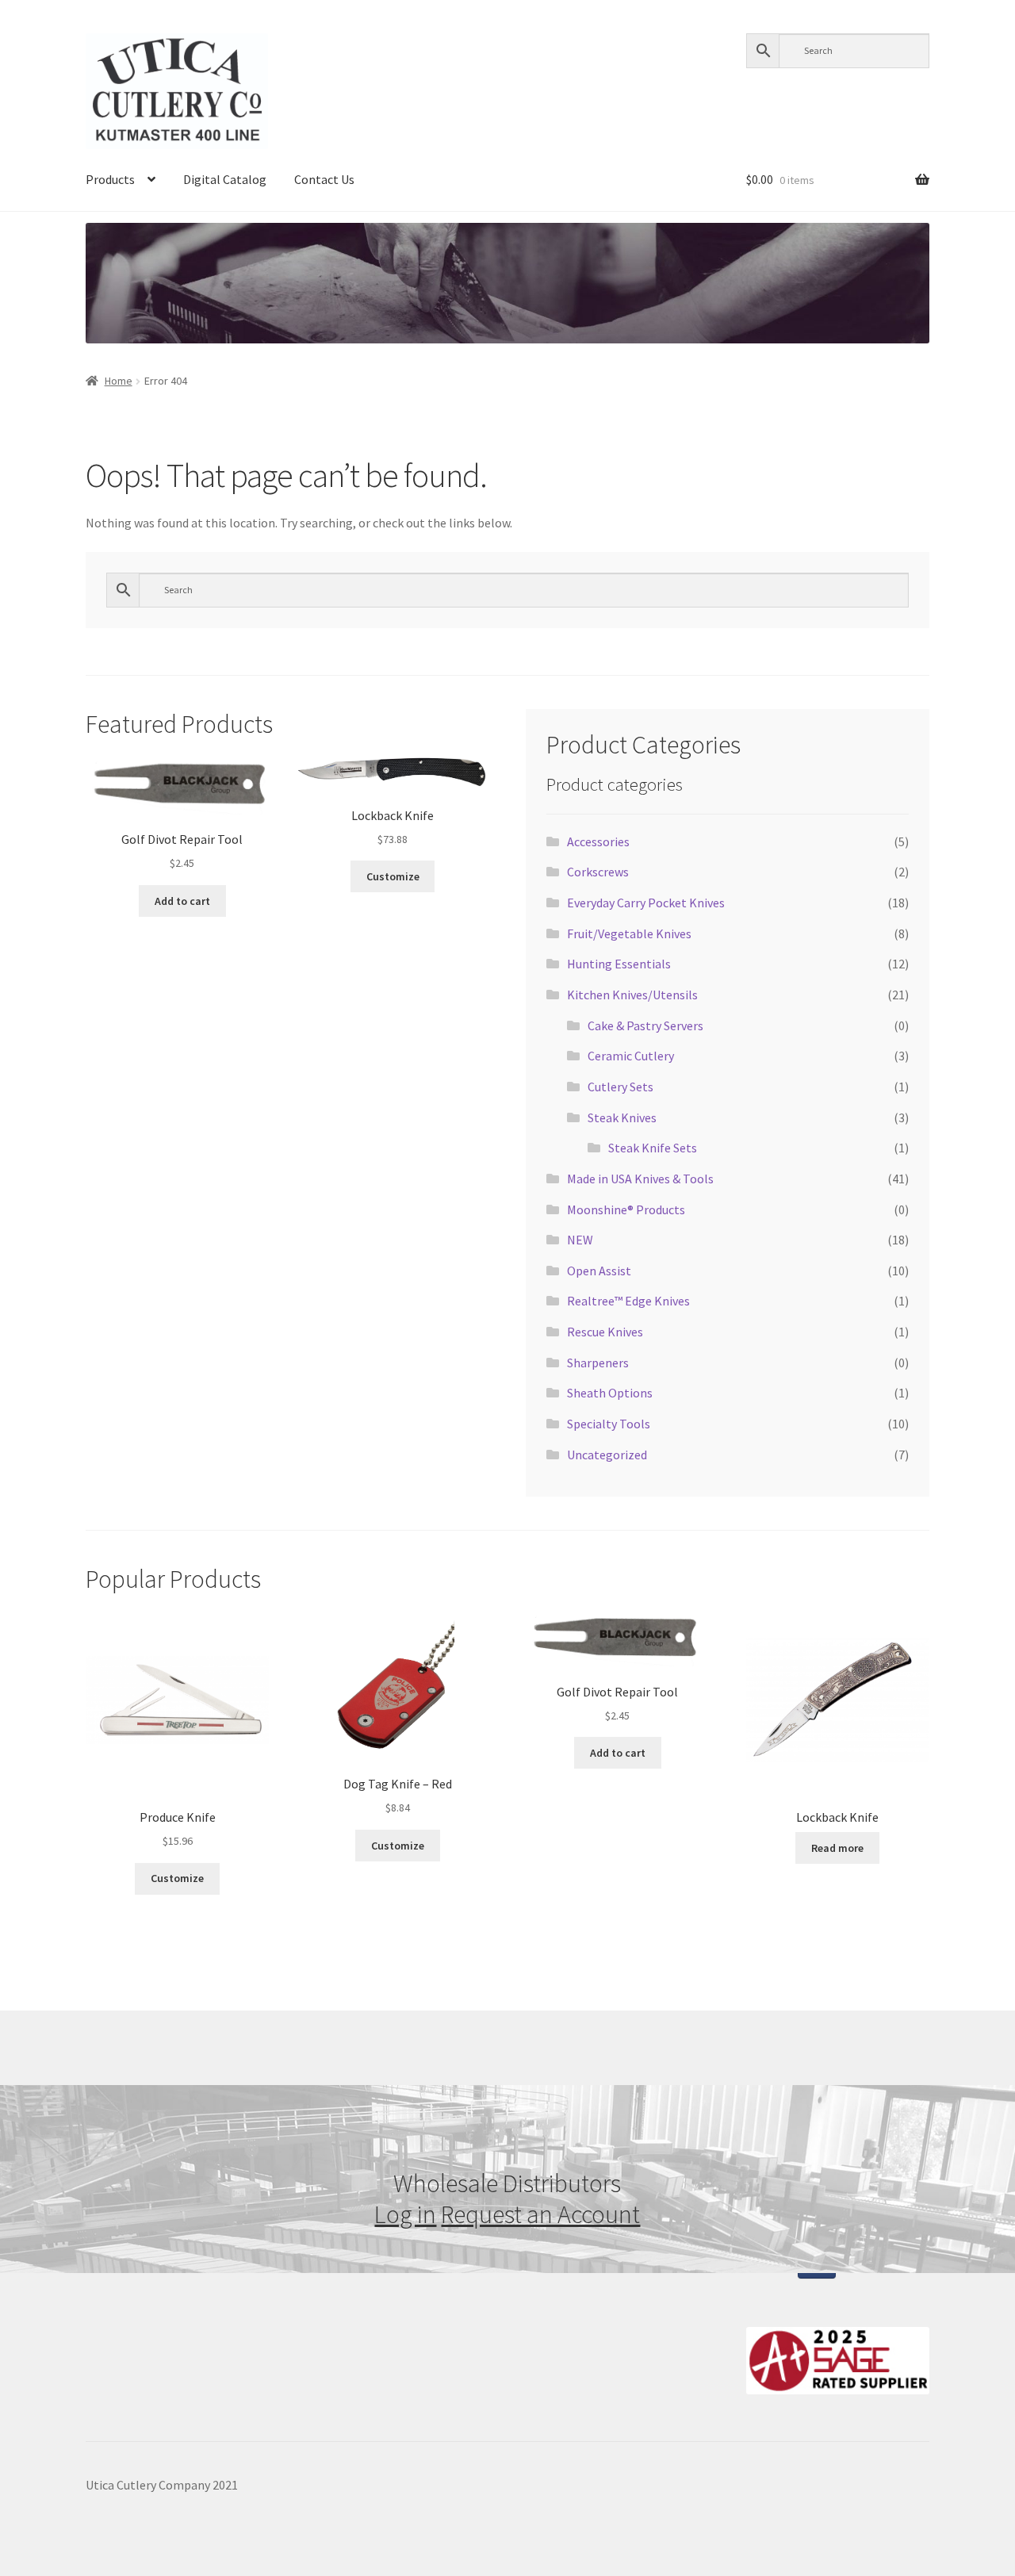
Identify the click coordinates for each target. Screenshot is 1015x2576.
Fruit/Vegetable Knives (629, 933)
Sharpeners (598, 1363)
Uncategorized (607, 1455)
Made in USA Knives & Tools (640, 1179)
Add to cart (182, 901)
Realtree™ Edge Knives (628, 1301)
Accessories (598, 841)
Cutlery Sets (620, 1087)
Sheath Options (610, 1393)
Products (110, 179)
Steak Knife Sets (653, 1148)
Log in (405, 2214)
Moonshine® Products (626, 1209)
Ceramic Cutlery (631, 1056)
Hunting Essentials (619, 964)
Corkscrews (598, 872)
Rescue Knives (605, 1332)
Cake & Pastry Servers (645, 1025)
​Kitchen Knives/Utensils (632, 995)
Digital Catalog (225, 179)
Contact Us (324, 179)
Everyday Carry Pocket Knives (646, 903)
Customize (393, 876)
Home (119, 381)
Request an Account (540, 2214)
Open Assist (599, 1271)
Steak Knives (622, 1117)
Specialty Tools (609, 1424)
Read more (837, 1848)
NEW (580, 1240)
